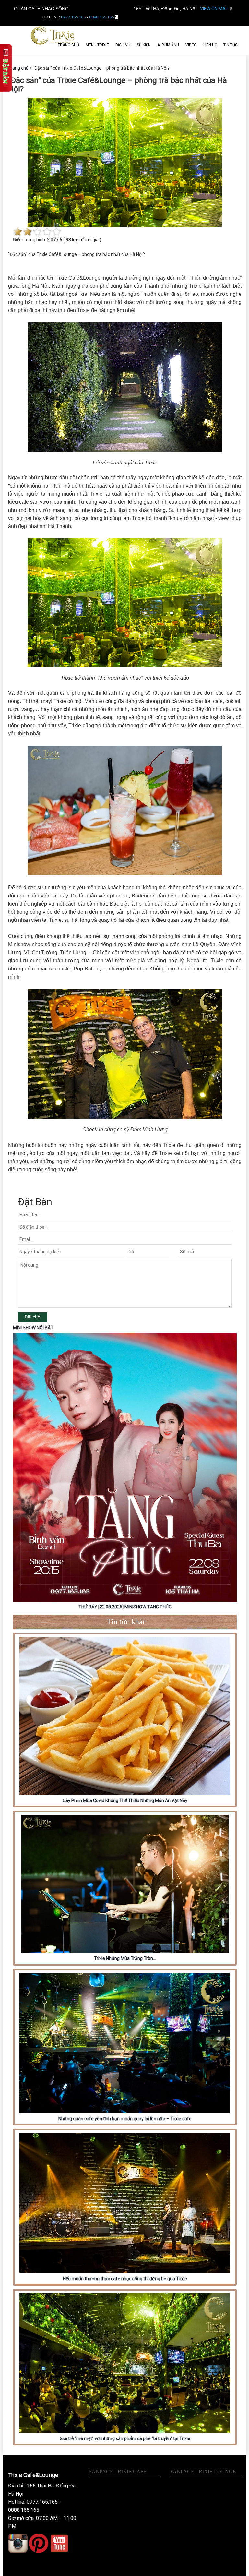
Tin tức (231, 45)
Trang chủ (68, 45)
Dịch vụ (123, 45)
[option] (125, 1473)
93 (68, 240)
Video (191, 45)
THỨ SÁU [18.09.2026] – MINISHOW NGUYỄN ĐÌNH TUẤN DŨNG (125, 1607)
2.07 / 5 (55, 240)
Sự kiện (144, 45)
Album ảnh (168, 45)
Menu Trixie (97, 45)
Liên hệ (210, 45)
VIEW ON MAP (215, 9)
